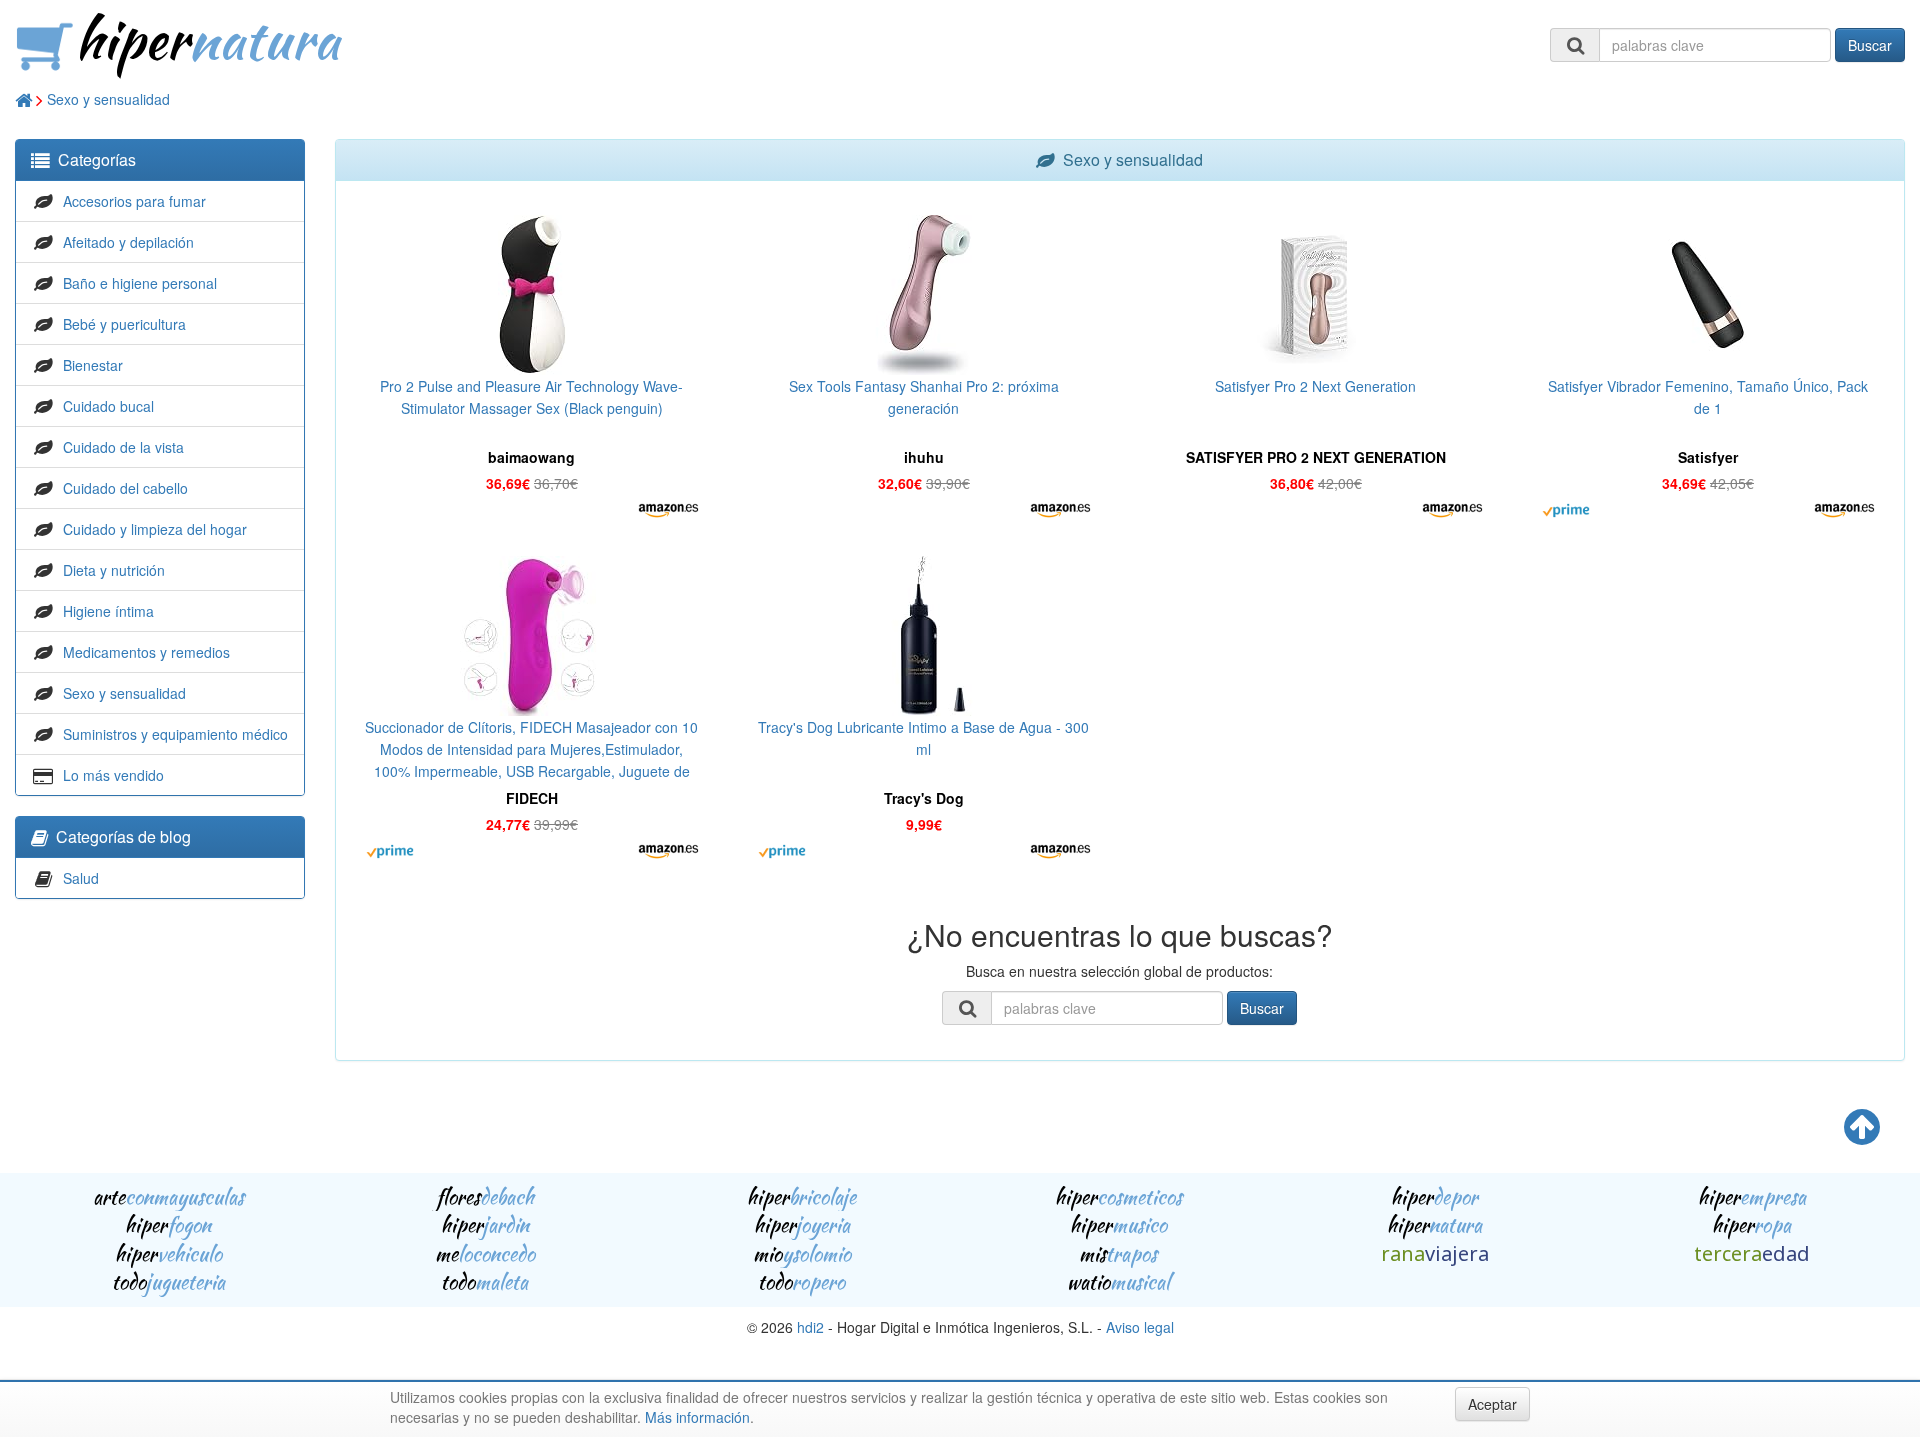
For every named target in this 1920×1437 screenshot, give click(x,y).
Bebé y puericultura (124, 324)
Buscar (1870, 45)
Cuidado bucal (108, 406)
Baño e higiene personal (140, 283)
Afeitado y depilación (128, 242)
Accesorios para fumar (134, 201)
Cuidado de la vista (123, 447)
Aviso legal (1140, 1327)
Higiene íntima (108, 611)
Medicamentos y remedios (146, 652)
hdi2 (810, 1327)
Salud (81, 878)
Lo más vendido (113, 775)
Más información (697, 1417)
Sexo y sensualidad (108, 99)
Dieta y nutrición (114, 570)
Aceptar (1492, 1404)
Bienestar (93, 365)
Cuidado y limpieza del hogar (155, 529)
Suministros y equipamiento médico (175, 734)
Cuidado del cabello (125, 488)
